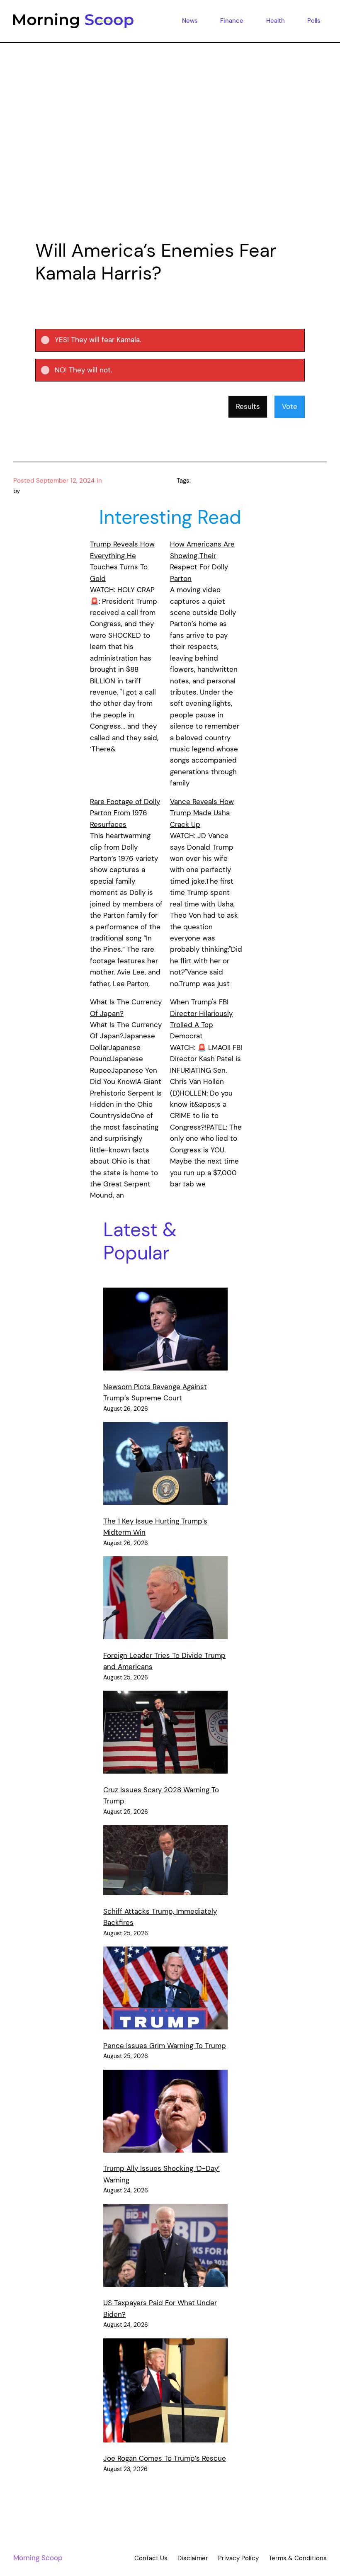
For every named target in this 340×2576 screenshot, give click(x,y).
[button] (177, 340)
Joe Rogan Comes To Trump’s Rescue (165, 2458)
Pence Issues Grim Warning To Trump (165, 2046)
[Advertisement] (170, 154)
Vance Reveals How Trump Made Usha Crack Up (202, 813)
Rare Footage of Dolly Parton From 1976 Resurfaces (125, 813)
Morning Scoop (38, 2558)
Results (248, 406)
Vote (290, 406)
